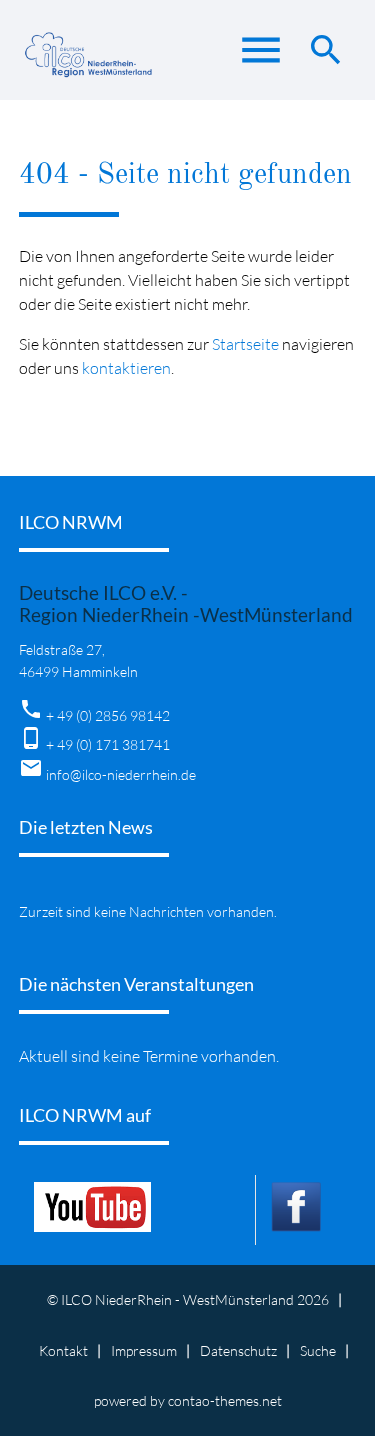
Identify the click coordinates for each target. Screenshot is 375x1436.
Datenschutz (238, 1350)
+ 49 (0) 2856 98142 (108, 715)
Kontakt (63, 1350)
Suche (318, 1350)
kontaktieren (126, 368)
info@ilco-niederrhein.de (121, 774)
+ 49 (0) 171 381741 (108, 744)
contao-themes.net (225, 1400)
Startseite (245, 344)
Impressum (144, 1350)
